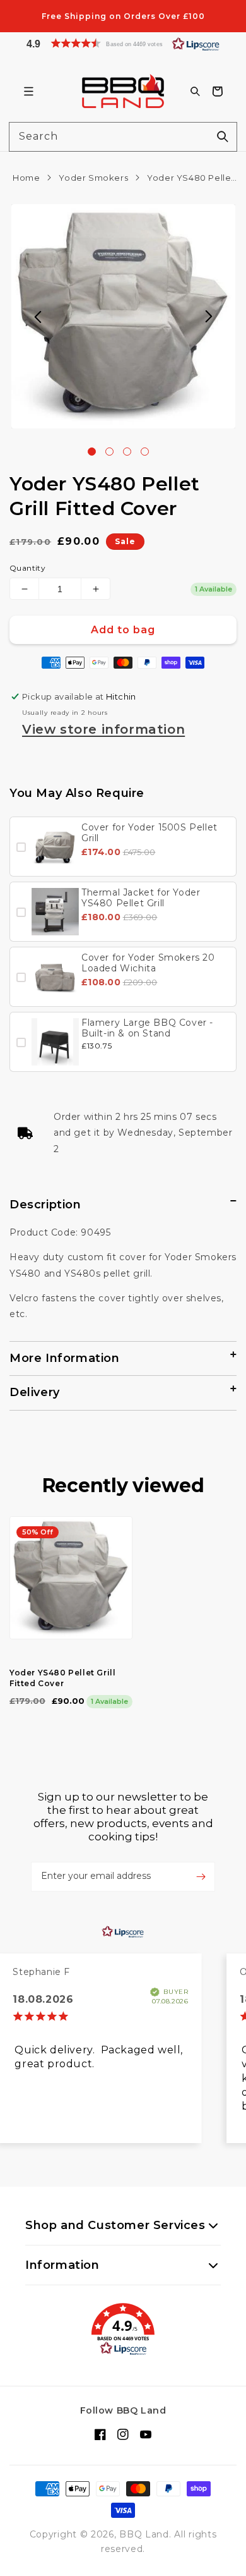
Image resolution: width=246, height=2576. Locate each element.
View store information (103, 729)
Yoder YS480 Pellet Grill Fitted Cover (62, 1662)
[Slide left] (38, 317)
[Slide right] (209, 317)
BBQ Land (144, 2534)
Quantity (27, 568)
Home (26, 178)
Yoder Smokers (93, 178)
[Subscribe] (201, 1861)
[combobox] (123, 137)
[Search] (223, 137)
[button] (123, 43)
